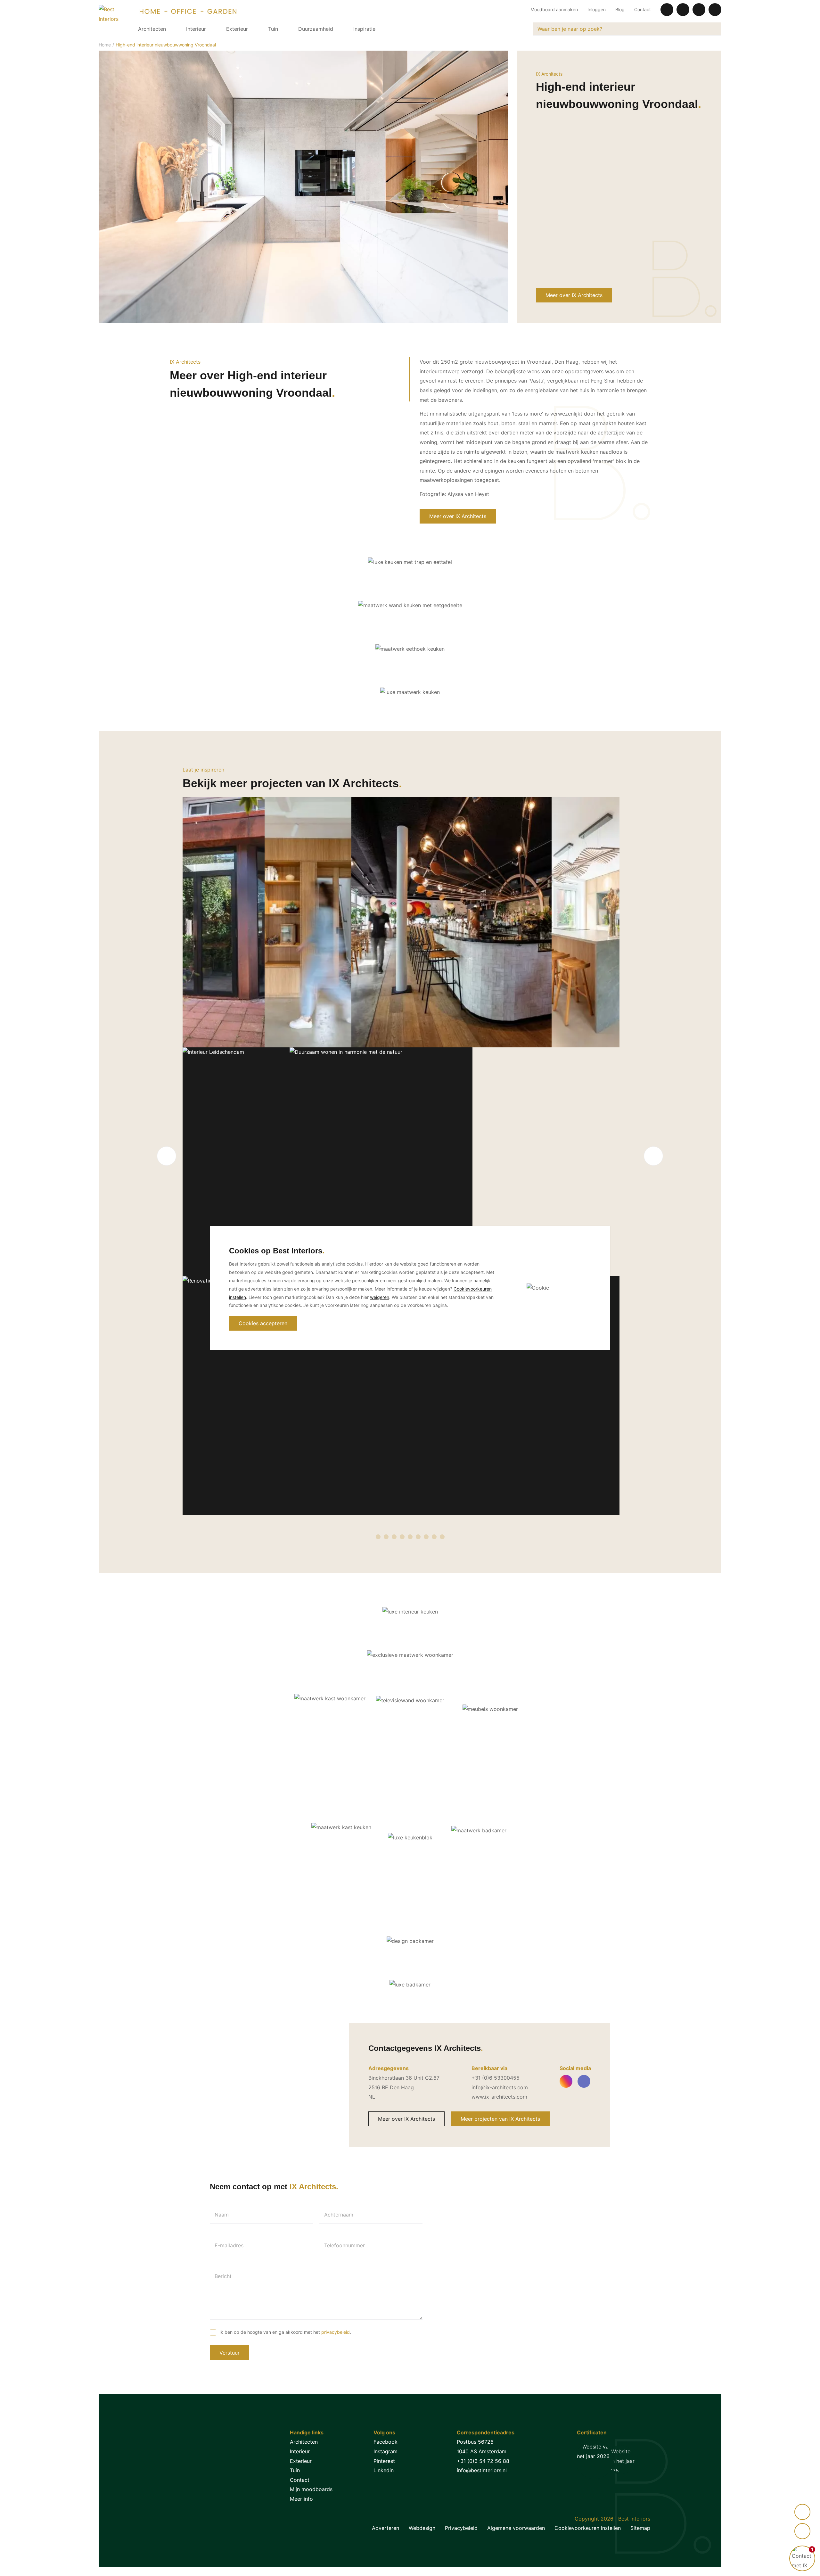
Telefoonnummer (344, 2245)
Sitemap (640, 2528)
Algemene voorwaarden (516, 2528)
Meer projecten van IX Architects (500, 2119)
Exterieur (237, 29)
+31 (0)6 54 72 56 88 (483, 2461)
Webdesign (422, 2528)
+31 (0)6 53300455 (496, 2078)
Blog (620, 9)
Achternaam (339, 2215)
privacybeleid (336, 2332)
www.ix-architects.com (499, 2097)
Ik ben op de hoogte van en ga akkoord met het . (285, 2332)
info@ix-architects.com (500, 2087)
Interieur (196, 29)
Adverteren (385, 2528)
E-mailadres (229, 2245)
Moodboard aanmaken (554, 9)
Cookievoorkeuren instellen (588, 2528)
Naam (222, 2215)
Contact (643, 9)
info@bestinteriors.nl (482, 2470)
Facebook (385, 2442)
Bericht (223, 2276)
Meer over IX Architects (574, 295)
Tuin (273, 29)
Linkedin (384, 2470)
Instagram (385, 2451)
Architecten (152, 29)
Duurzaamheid (316, 29)
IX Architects (549, 74)
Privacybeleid (461, 2528)
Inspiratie (364, 29)
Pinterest (384, 2461)
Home (105, 45)
